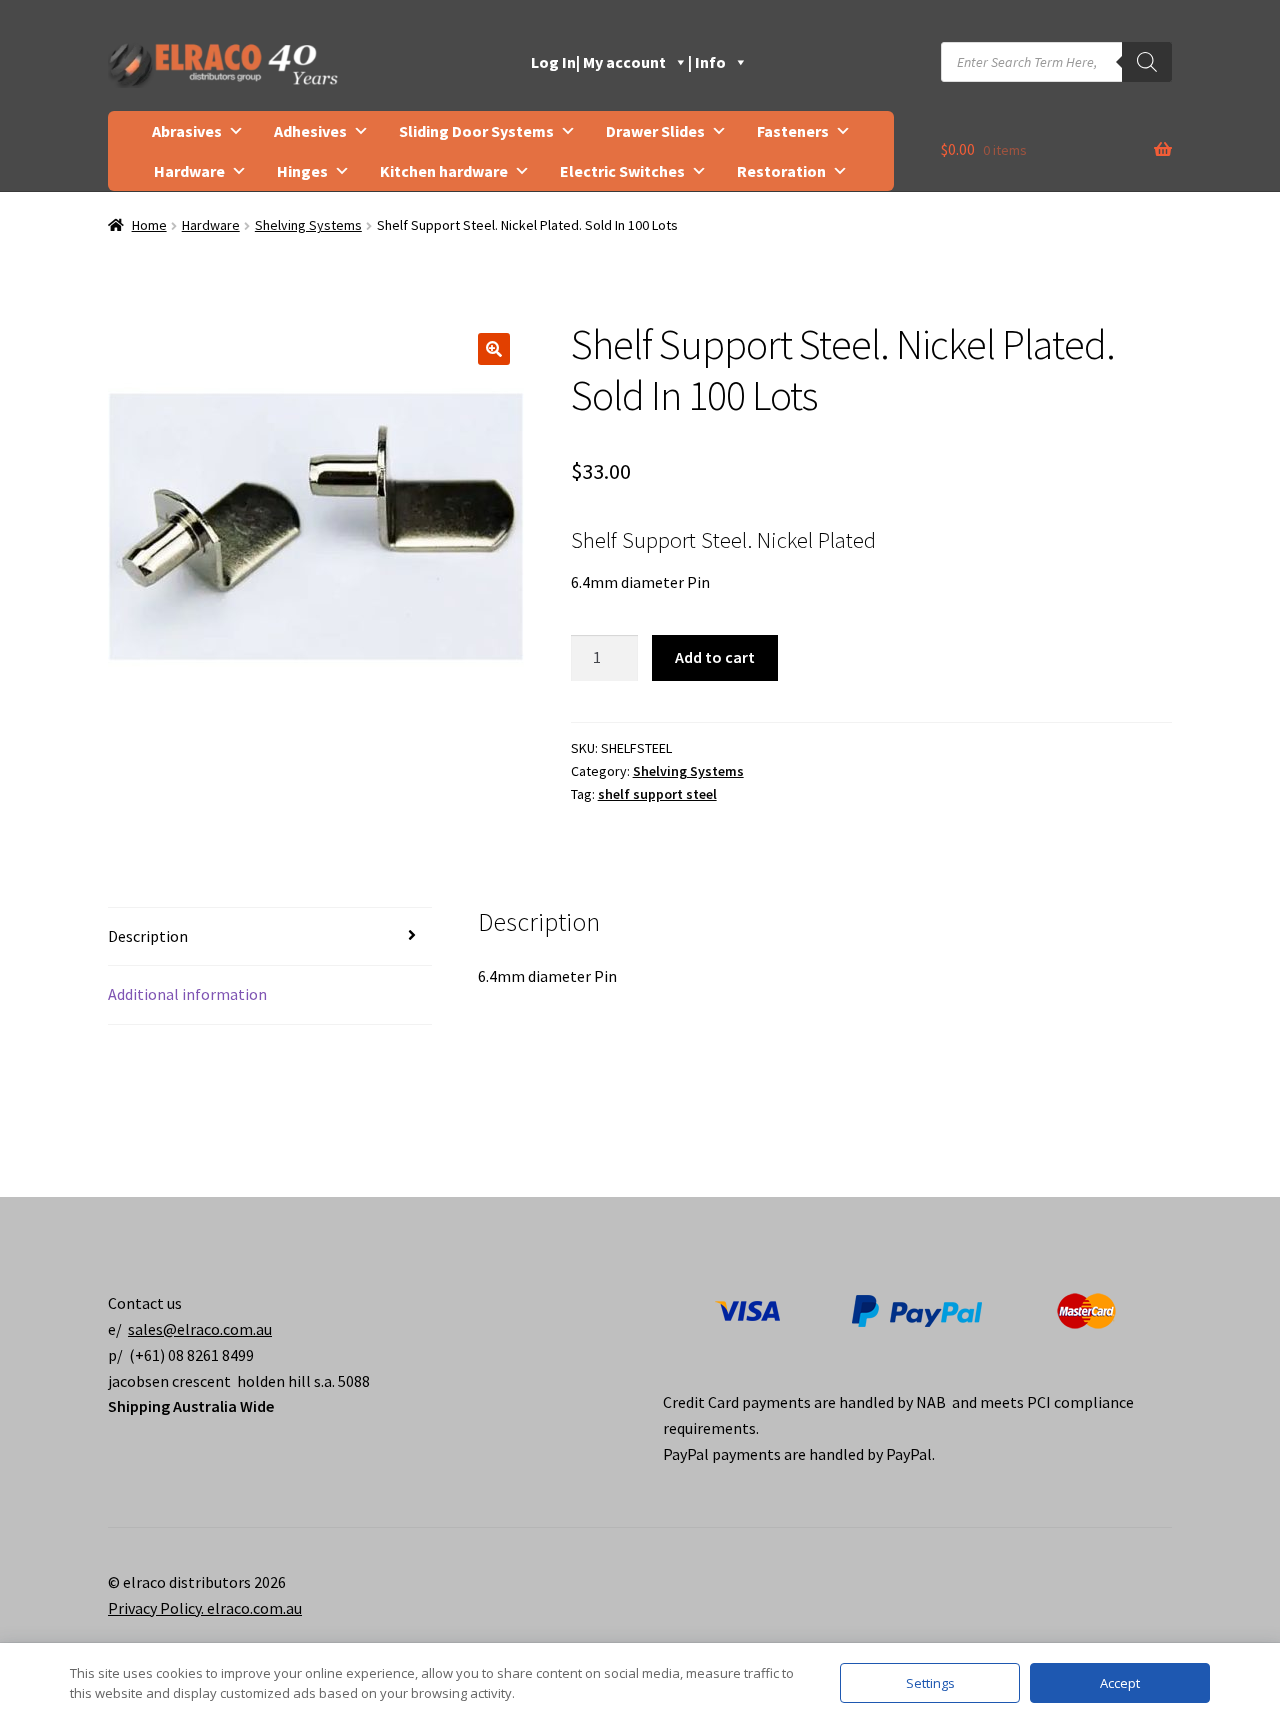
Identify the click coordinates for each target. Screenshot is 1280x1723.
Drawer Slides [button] (655, 131)
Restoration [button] (781, 171)
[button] (494, 349)
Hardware (211, 225)
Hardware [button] (189, 171)
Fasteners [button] (793, 131)
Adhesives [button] (310, 131)
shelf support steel (657, 794)
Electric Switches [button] (622, 171)
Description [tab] (148, 936)
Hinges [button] (302, 171)
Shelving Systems (308, 225)
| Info (707, 62)
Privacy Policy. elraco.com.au (205, 1608)
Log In (553, 62)
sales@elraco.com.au (200, 1329)
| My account (621, 62)
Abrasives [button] (187, 131)
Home (149, 225)
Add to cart (715, 657)
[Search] (1147, 62)
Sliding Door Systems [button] (476, 131)
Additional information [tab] (187, 994)
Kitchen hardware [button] (444, 171)
